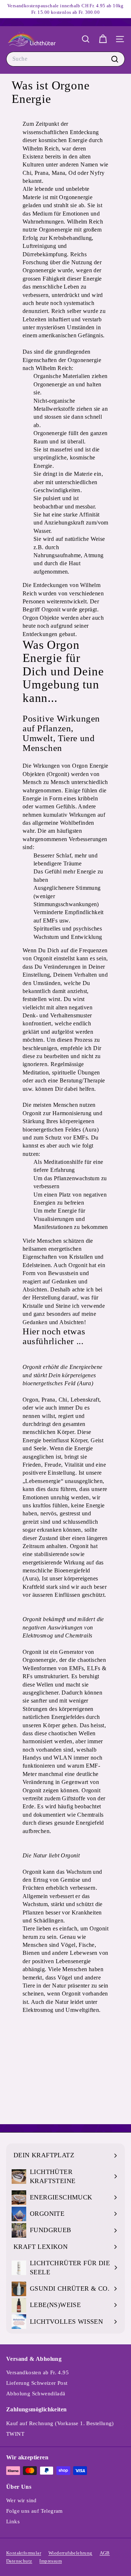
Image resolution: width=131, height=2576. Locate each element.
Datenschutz (19, 2561)
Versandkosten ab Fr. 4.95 (37, 2372)
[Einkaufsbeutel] (103, 39)
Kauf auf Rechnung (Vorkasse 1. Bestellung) (60, 2423)
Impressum (51, 2561)
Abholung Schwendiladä (36, 2394)
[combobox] (65, 59)
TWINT (15, 2434)
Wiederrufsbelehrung (70, 2553)
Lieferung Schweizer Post (37, 2383)
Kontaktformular (24, 2553)
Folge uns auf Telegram (35, 2511)
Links (13, 2521)
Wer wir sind (21, 2500)
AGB (105, 2553)
